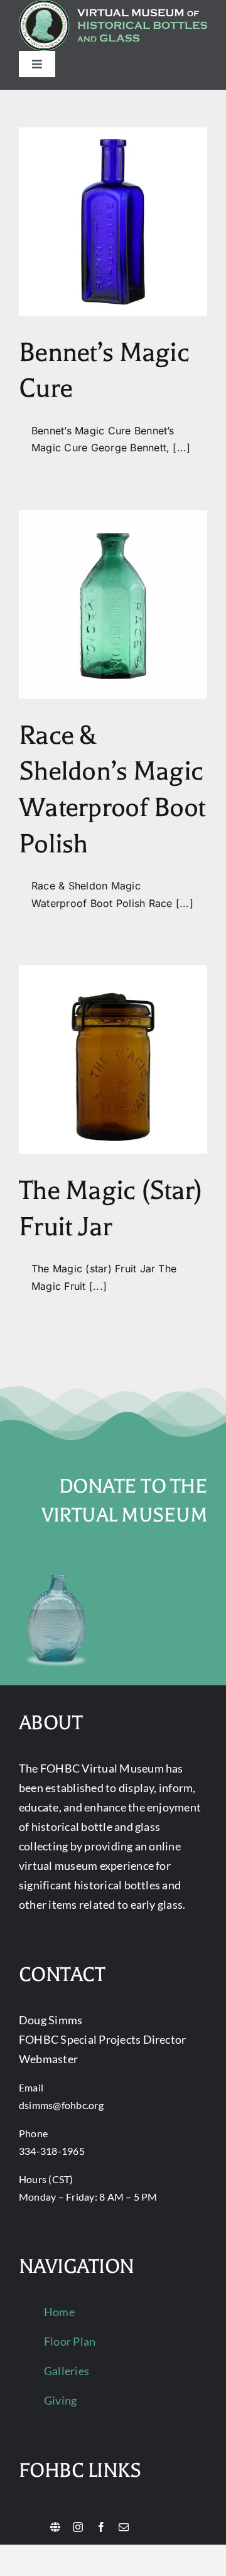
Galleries (67, 2371)
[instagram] (78, 2527)
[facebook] (101, 2527)
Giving (60, 2400)
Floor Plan (70, 2341)
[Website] (55, 2527)
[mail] (124, 2527)
